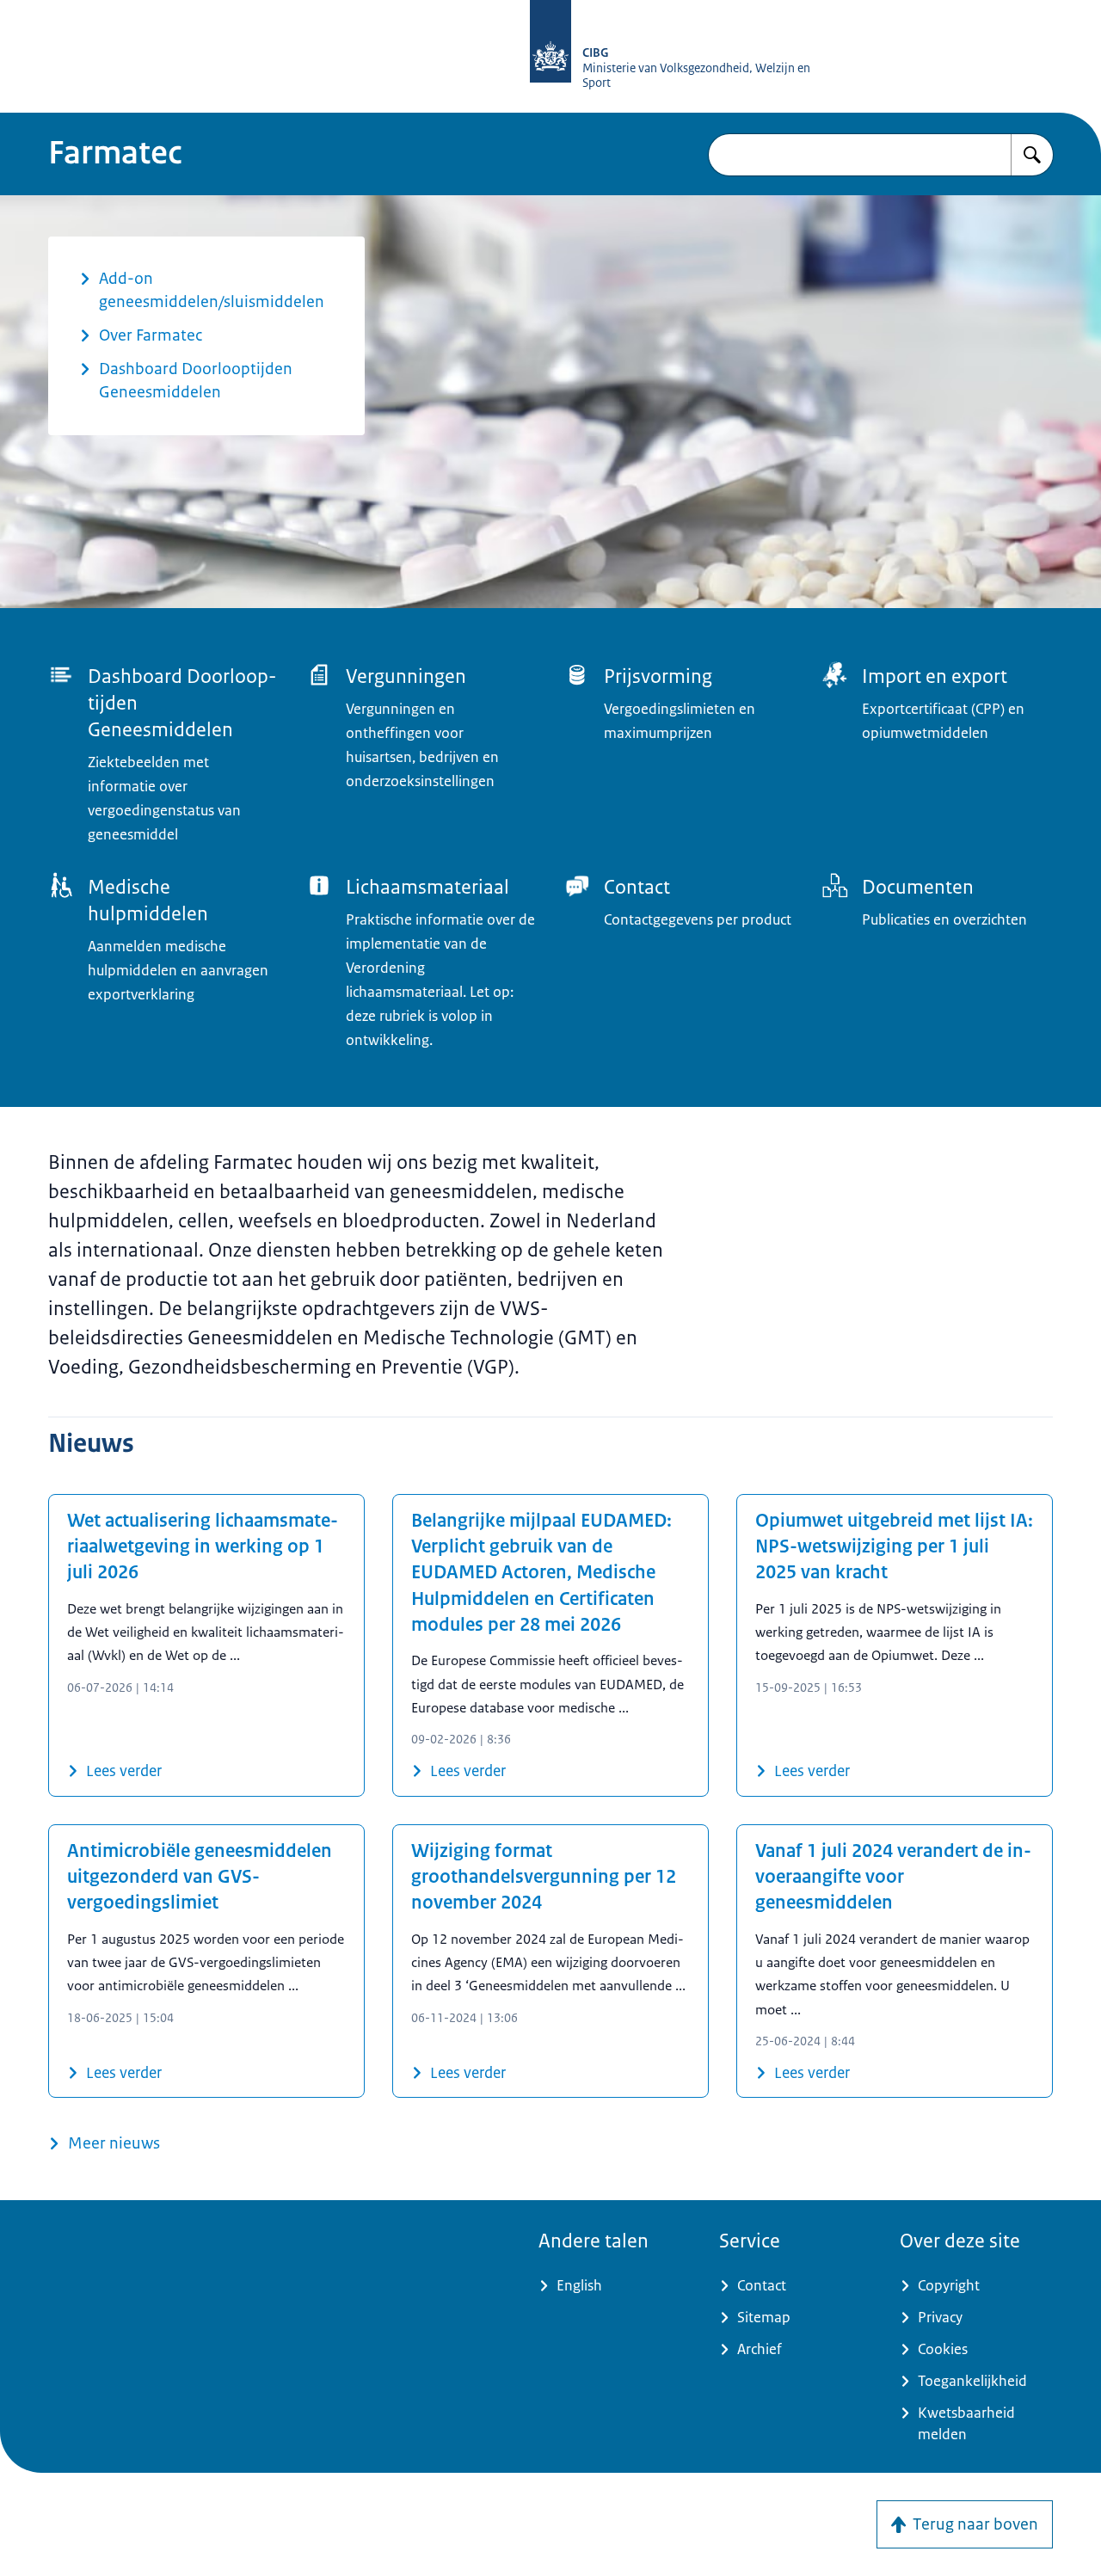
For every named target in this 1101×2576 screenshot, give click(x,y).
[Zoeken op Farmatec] (1032, 155)
